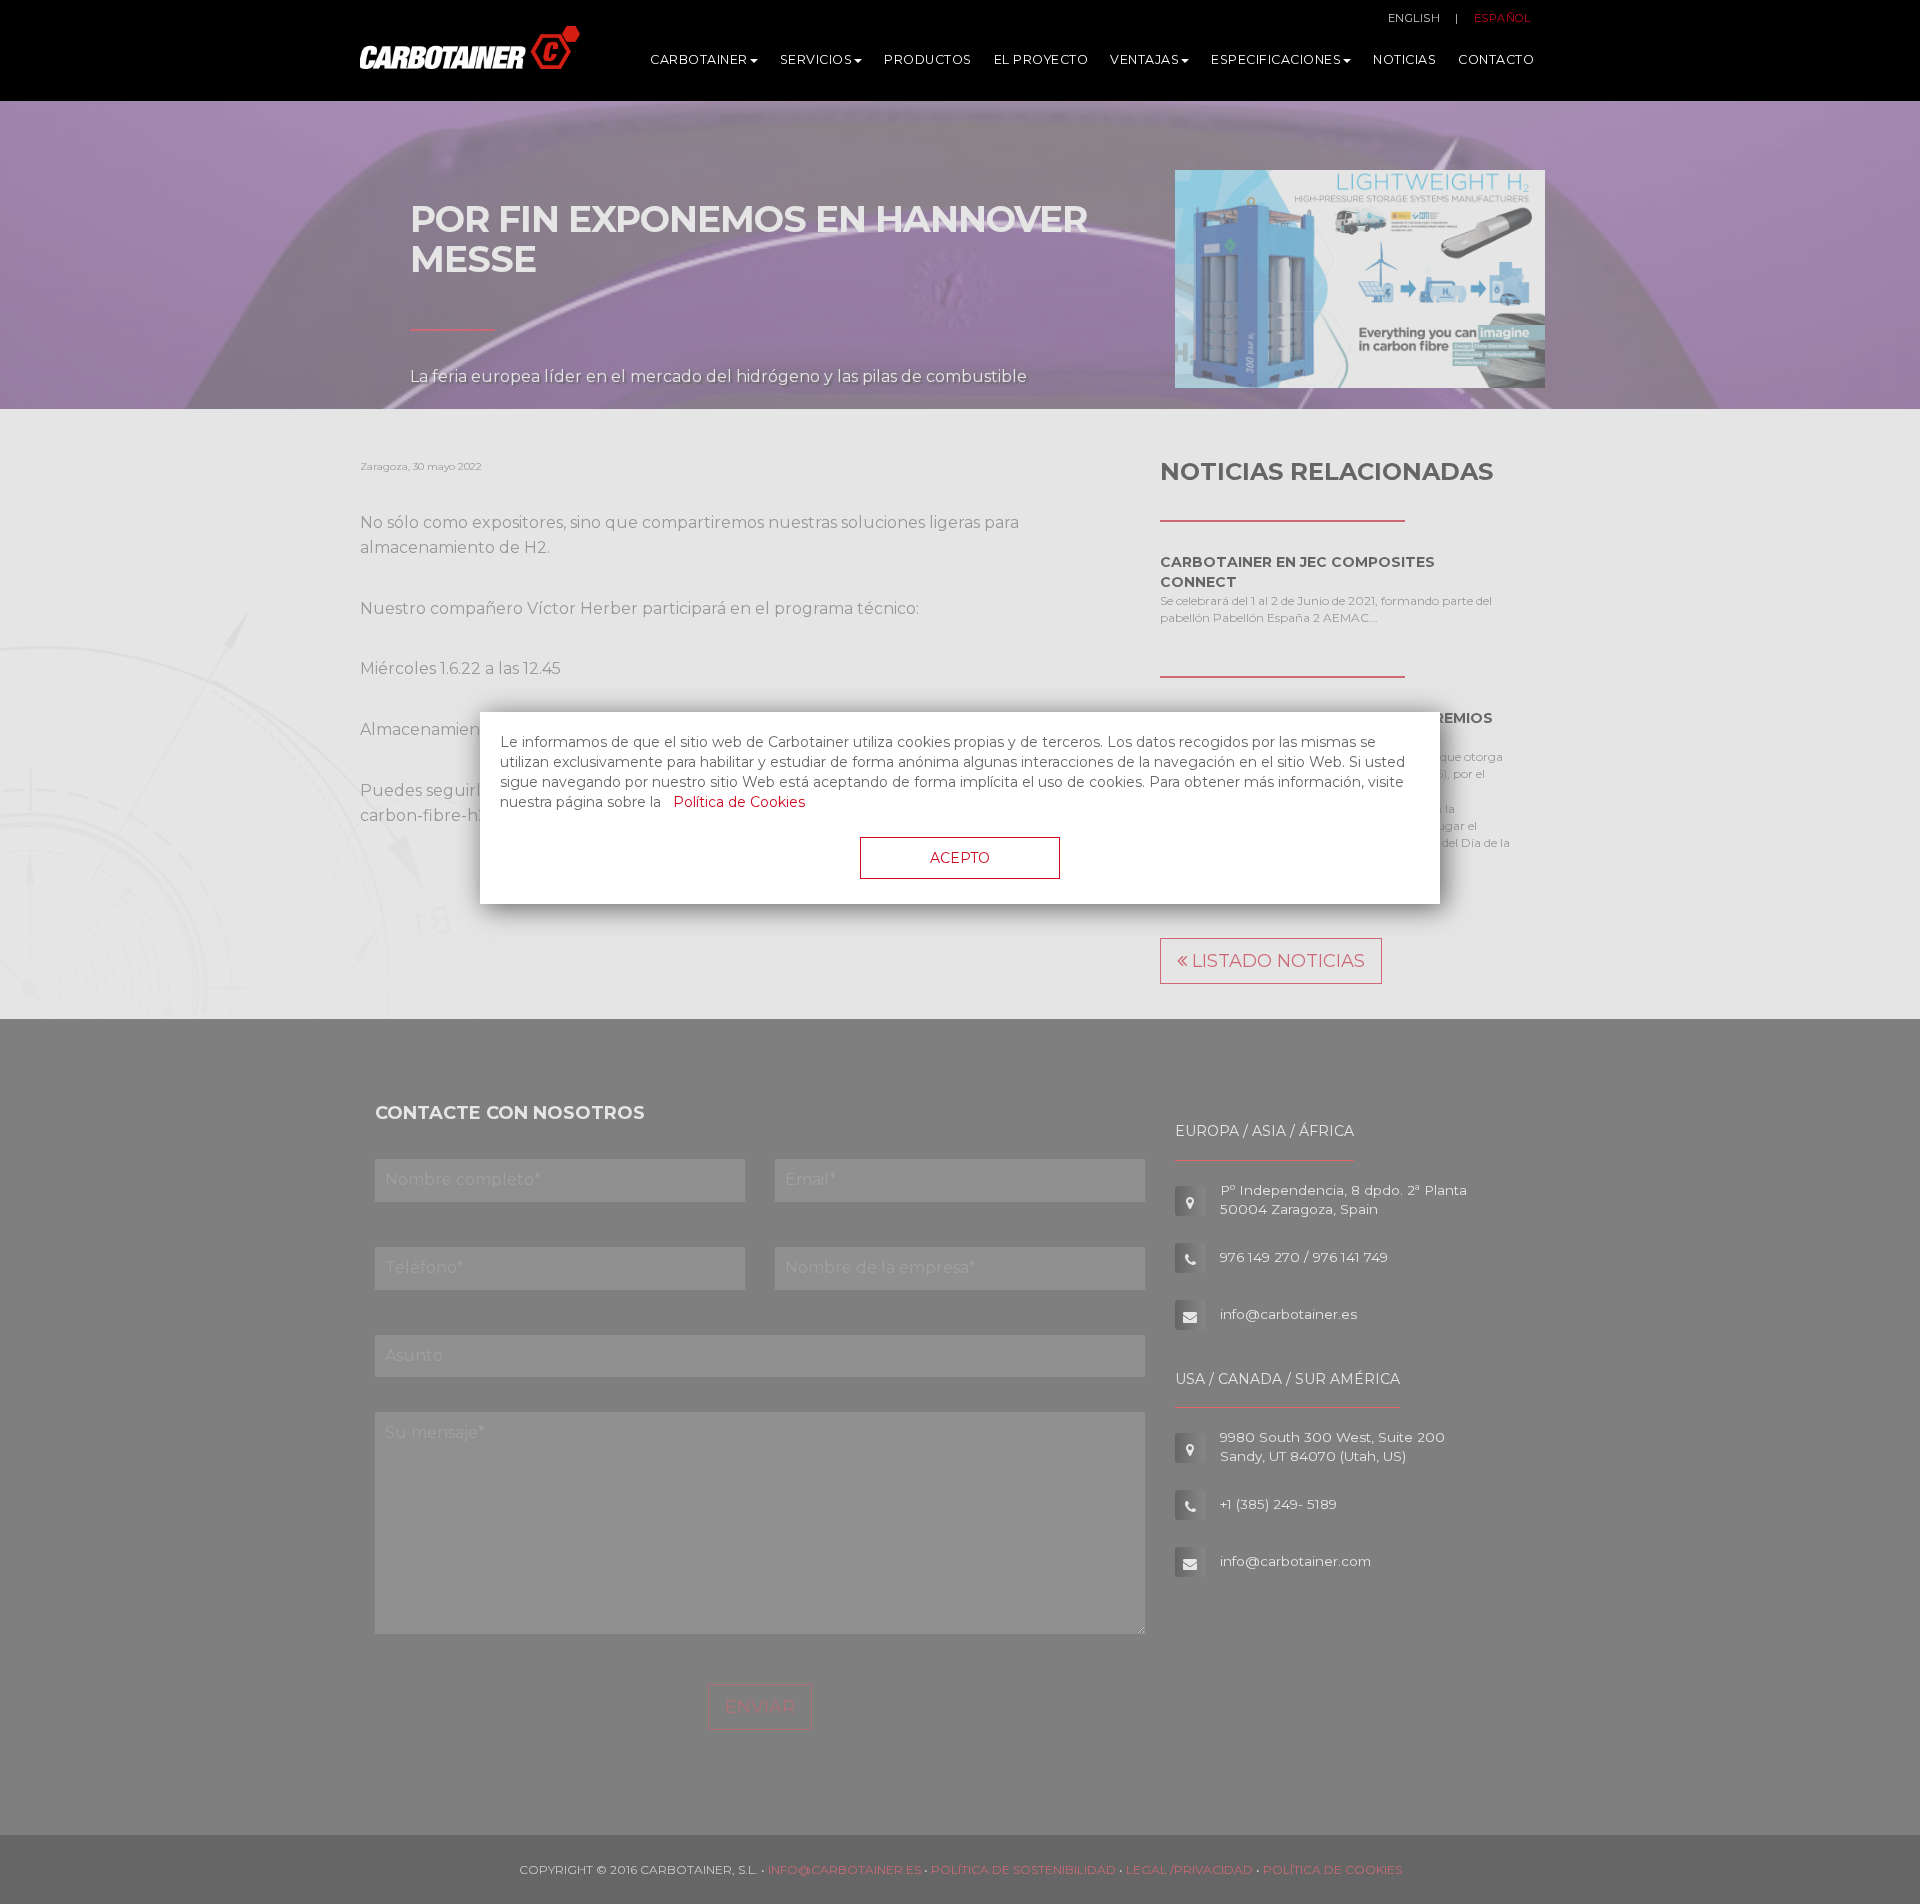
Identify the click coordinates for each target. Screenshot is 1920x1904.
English (1414, 18)
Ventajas (1144, 59)
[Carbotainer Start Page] (470, 56)
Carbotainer (699, 59)
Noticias (1404, 59)
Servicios (816, 59)
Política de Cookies (739, 802)
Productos (928, 59)
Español (1502, 18)
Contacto (1496, 59)
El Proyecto (1041, 59)
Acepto (960, 858)
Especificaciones (1276, 59)
